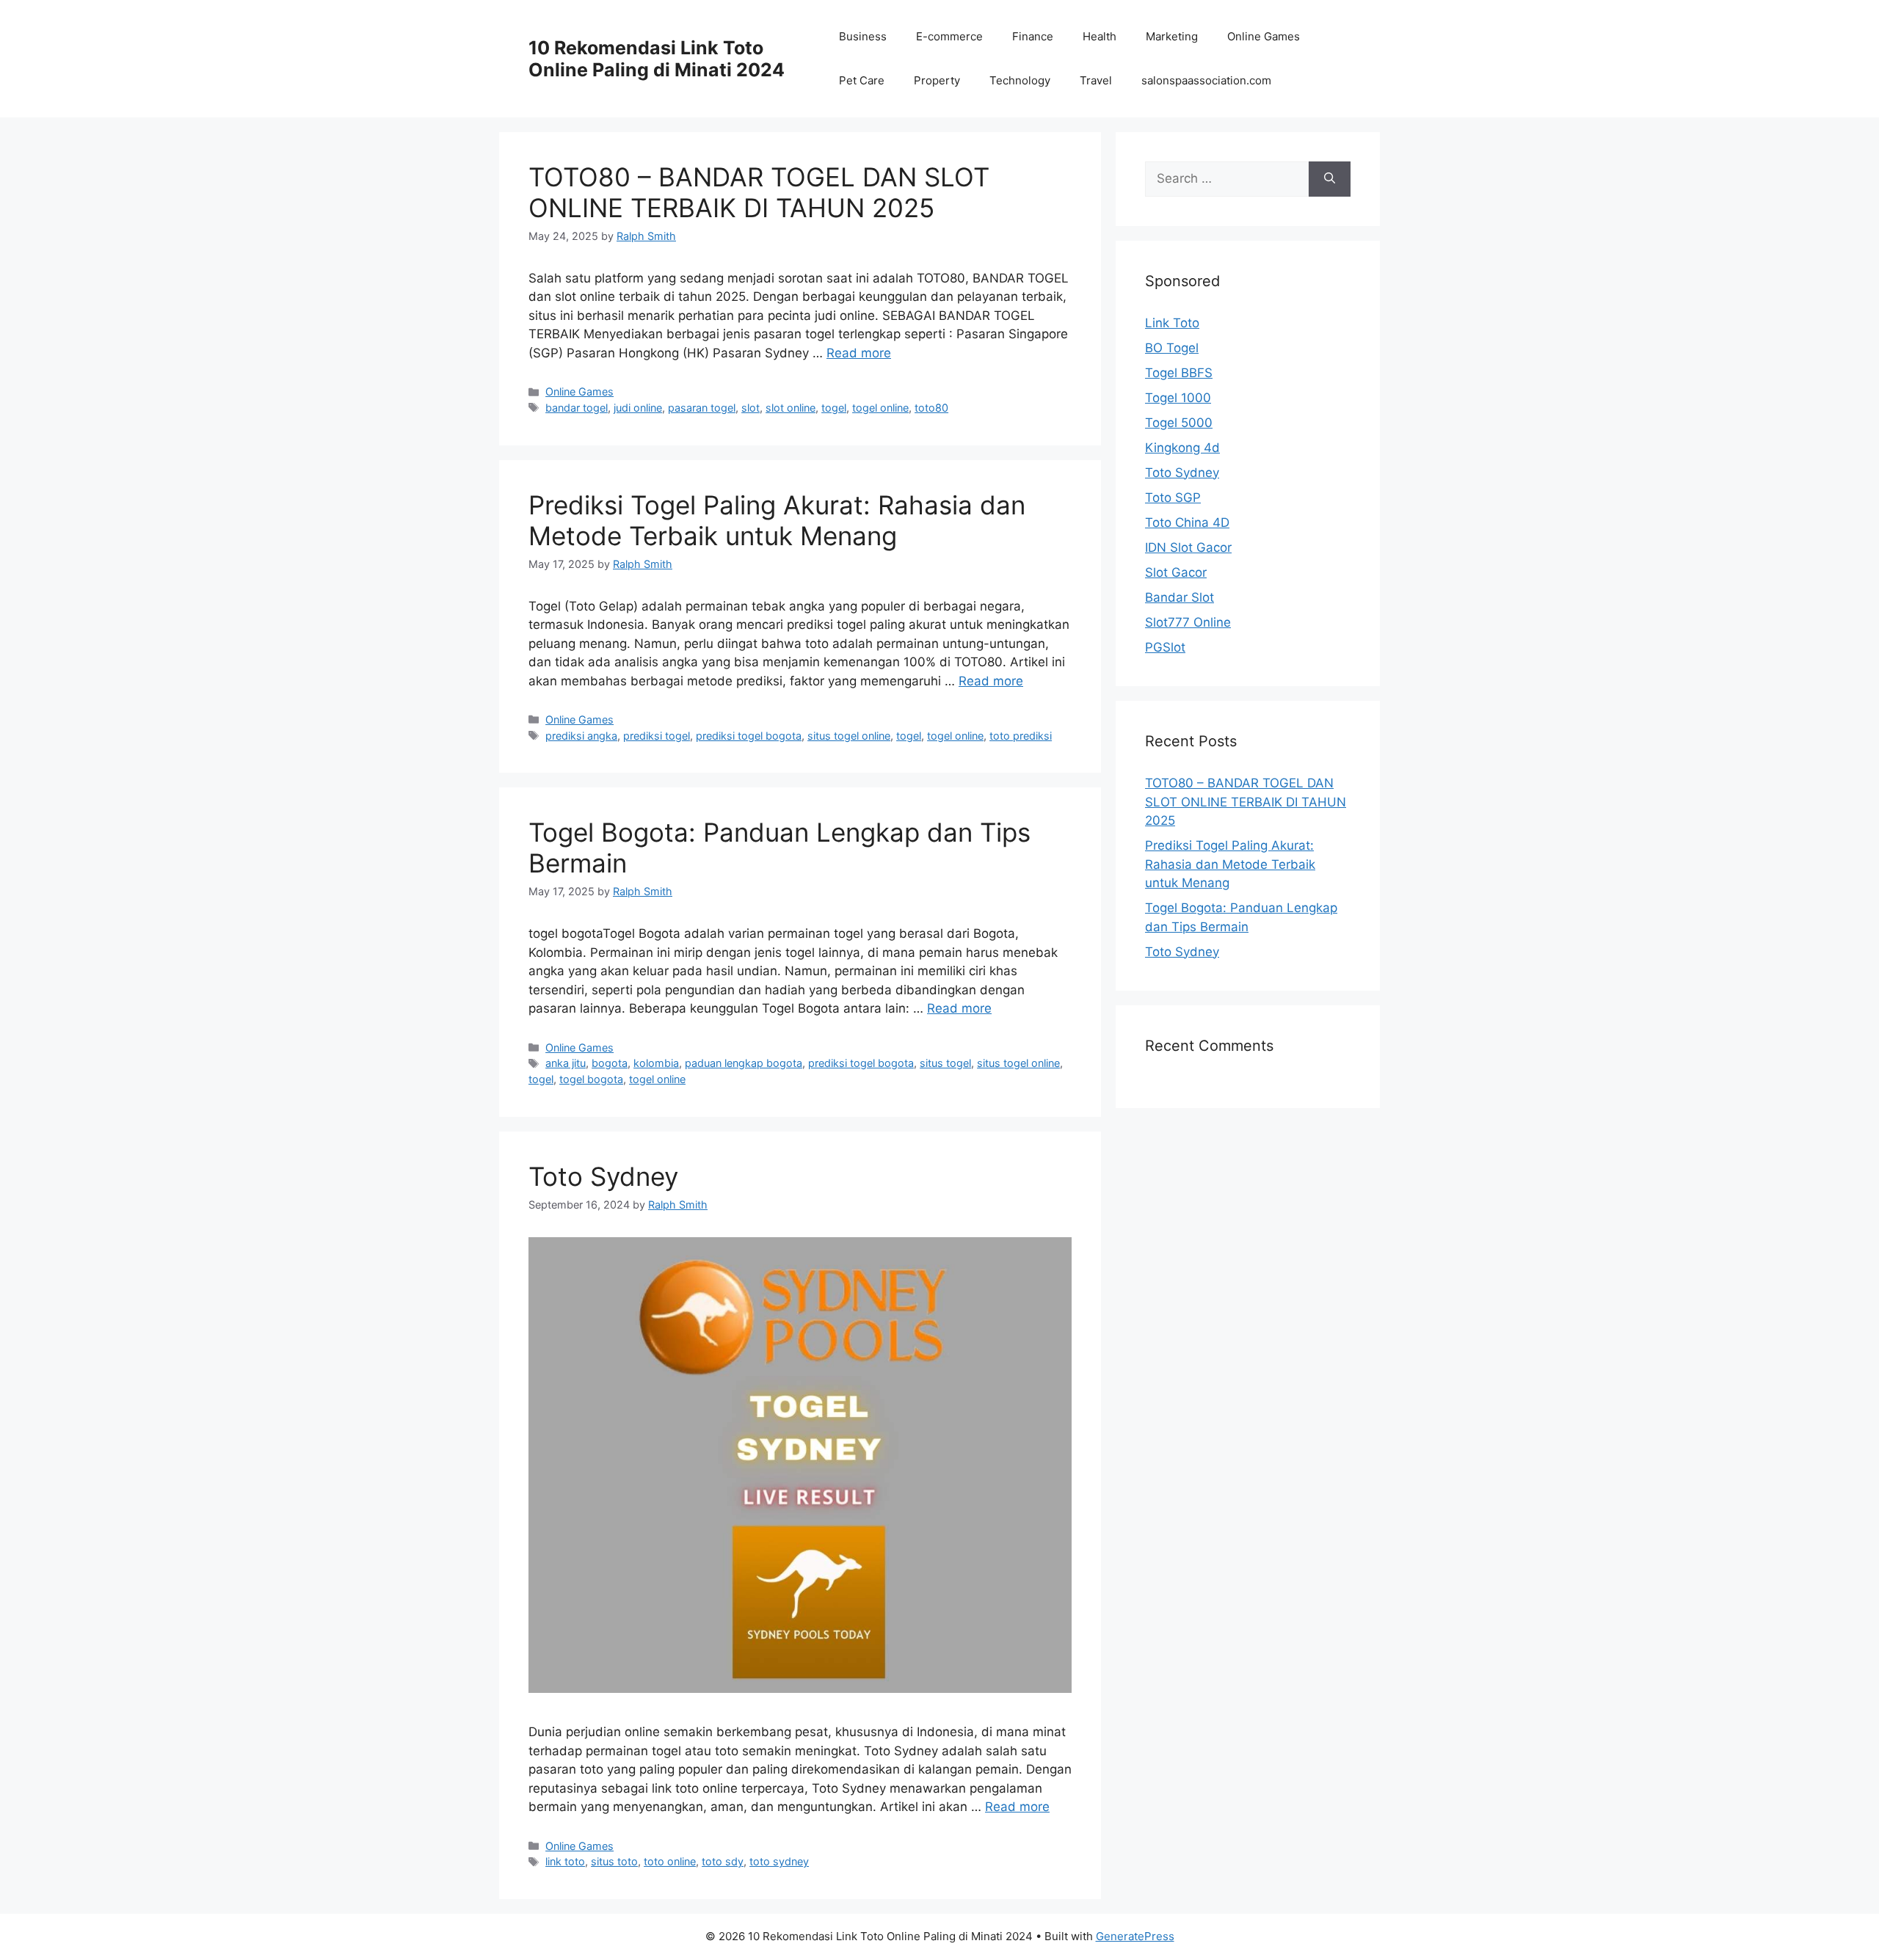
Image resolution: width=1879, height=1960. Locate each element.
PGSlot (1165, 647)
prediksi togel (657, 736)
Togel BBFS (1179, 373)
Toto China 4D (1187, 522)
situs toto (614, 1861)
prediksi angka (581, 736)
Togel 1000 (1178, 398)
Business (863, 36)
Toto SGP (1173, 498)
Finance (1033, 36)
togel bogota (591, 1079)
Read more (859, 353)
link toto (565, 1861)
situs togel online (849, 736)
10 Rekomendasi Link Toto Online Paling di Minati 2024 (657, 59)
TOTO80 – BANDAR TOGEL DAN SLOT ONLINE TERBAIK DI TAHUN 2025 (759, 192)
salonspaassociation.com (1206, 80)
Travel (1096, 80)
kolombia (656, 1063)
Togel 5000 (1179, 423)
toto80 (931, 408)
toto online (670, 1861)
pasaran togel (702, 408)
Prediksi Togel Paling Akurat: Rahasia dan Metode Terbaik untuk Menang (777, 520)
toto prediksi (1021, 736)
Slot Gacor (1176, 572)
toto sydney (779, 1861)
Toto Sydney (603, 1176)
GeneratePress (1135, 1936)
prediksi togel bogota (749, 736)
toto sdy (723, 1861)
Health (1100, 36)
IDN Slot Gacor (1188, 547)
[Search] (1330, 179)
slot (750, 408)
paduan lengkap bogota (744, 1063)
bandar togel (577, 408)
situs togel (945, 1063)
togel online (880, 408)
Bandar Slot (1180, 597)
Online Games (1264, 36)
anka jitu (566, 1063)
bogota (610, 1063)
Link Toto (1172, 323)
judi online (638, 408)
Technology (1020, 80)
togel (834, 408)
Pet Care (862, 80)
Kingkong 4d (1182, 448)
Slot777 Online (1188, 622)
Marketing (1172, 36)
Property (937, 80)
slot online (791, 408)
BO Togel (1172, 348)
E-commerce (949, 36)
